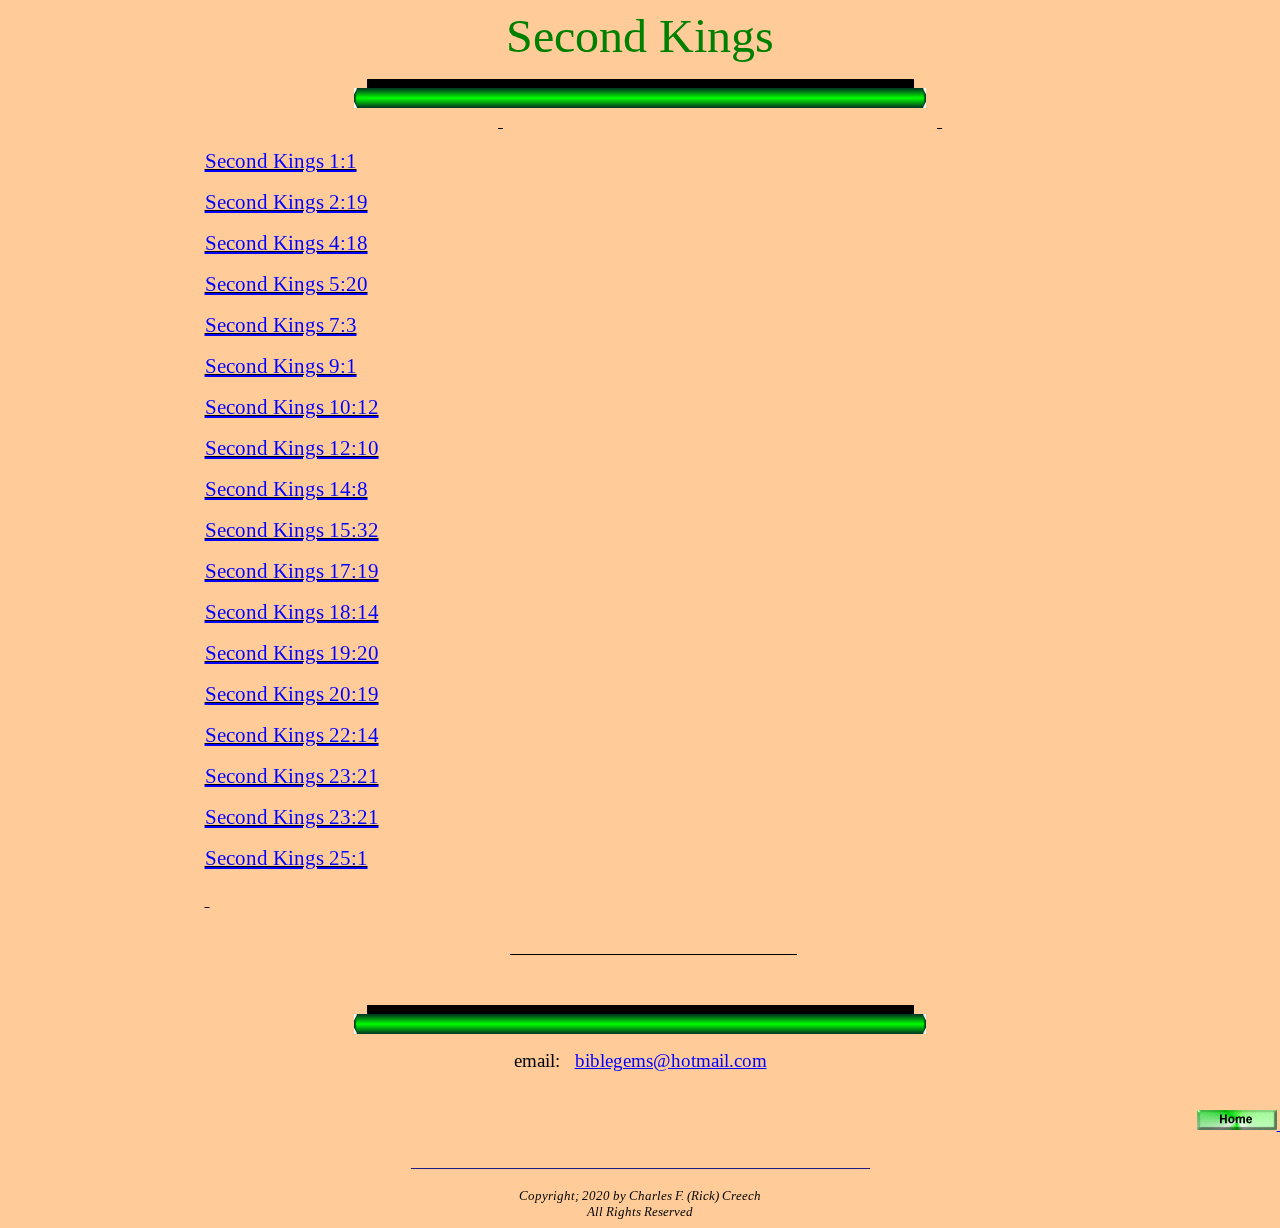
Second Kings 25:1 (286, 858)
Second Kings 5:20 (286, 284)
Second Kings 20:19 (292, 694)
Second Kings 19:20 (292, 653)
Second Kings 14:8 (286, 489)
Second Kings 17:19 (292, 571)
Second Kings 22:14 (292, 735)
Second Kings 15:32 (292, 530)
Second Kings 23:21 (292, 776)
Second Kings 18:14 (292, 612)
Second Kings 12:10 (292, 448)
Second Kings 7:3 (281, 325)
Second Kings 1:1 (281, 161)
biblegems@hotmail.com (671, 1060)
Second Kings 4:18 (286, 243)
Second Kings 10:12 (292, 407)
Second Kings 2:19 (286, 202)
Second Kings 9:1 (281, 366)
